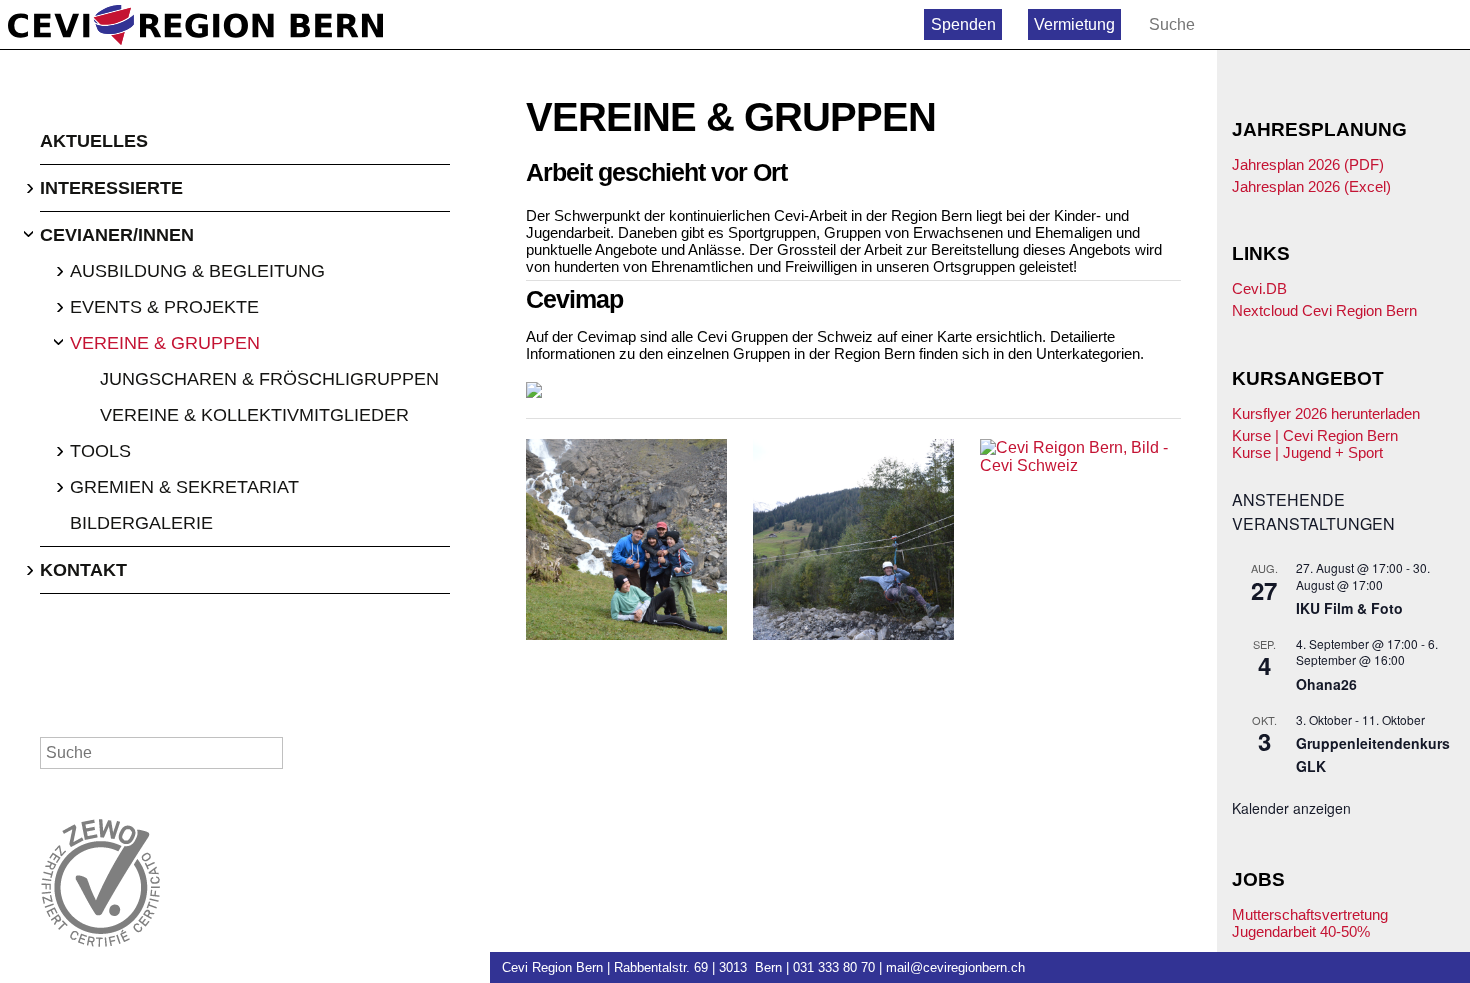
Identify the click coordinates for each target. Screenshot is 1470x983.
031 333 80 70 (834, 967)
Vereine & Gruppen (165, 343)
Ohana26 (1326, 684)
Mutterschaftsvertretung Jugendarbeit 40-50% (1310, 923)
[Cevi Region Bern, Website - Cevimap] (853, 390)
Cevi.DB (1259, 288)
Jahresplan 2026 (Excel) (1311, 186)
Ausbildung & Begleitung (197, 271)
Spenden (963, 24)
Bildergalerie (141, 523)
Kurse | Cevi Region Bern (1315, 435)
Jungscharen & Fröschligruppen (269, 379)
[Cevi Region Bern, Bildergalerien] (626, 539)
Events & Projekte (164, 307)
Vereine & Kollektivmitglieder (254, 415)
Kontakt (83, 570)
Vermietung (1074, 24)
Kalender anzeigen (1291, 808)
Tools (100, 451)
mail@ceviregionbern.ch (955, 967)
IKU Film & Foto (1349, 608)
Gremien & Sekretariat (184, 487)
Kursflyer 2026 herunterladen (1326, 413)
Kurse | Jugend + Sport (1307, 452)
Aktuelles (94, 141)
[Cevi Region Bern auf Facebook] (1405, 24)
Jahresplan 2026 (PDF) (1308, 164)
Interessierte (111, 188)
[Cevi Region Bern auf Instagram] (1448, 24)
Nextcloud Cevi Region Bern (1324, 310)
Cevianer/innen (117, 235)
